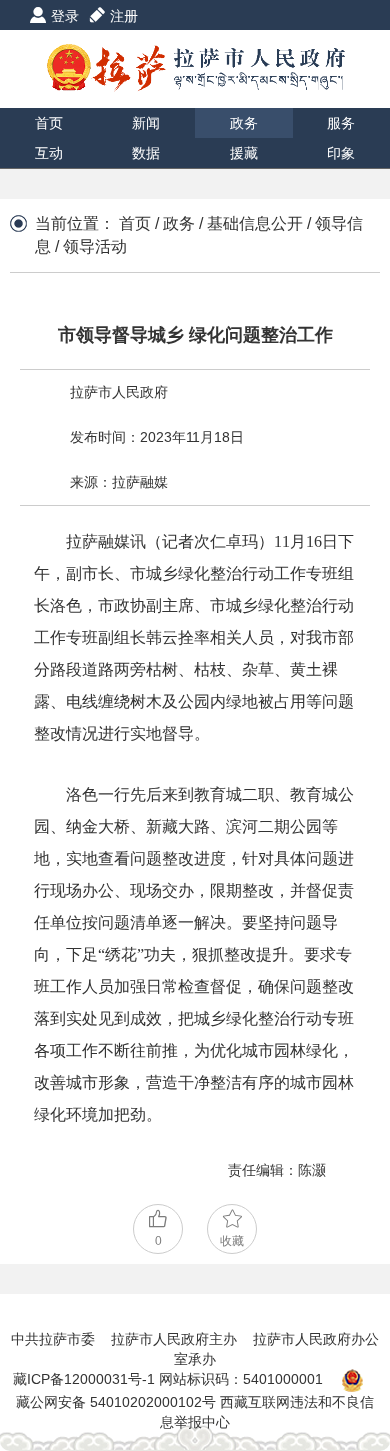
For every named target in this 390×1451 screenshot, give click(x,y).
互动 (49, 153)
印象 (341, 153)
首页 (49, 123)
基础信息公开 (255, 223)
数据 (146, 153)
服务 (341, 123)
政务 (244, 123)
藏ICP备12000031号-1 (86, 1379)
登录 (65, 16)
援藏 (244, 153)
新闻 (146, 123)
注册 (124, 16)
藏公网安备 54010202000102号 (116, 1402)
